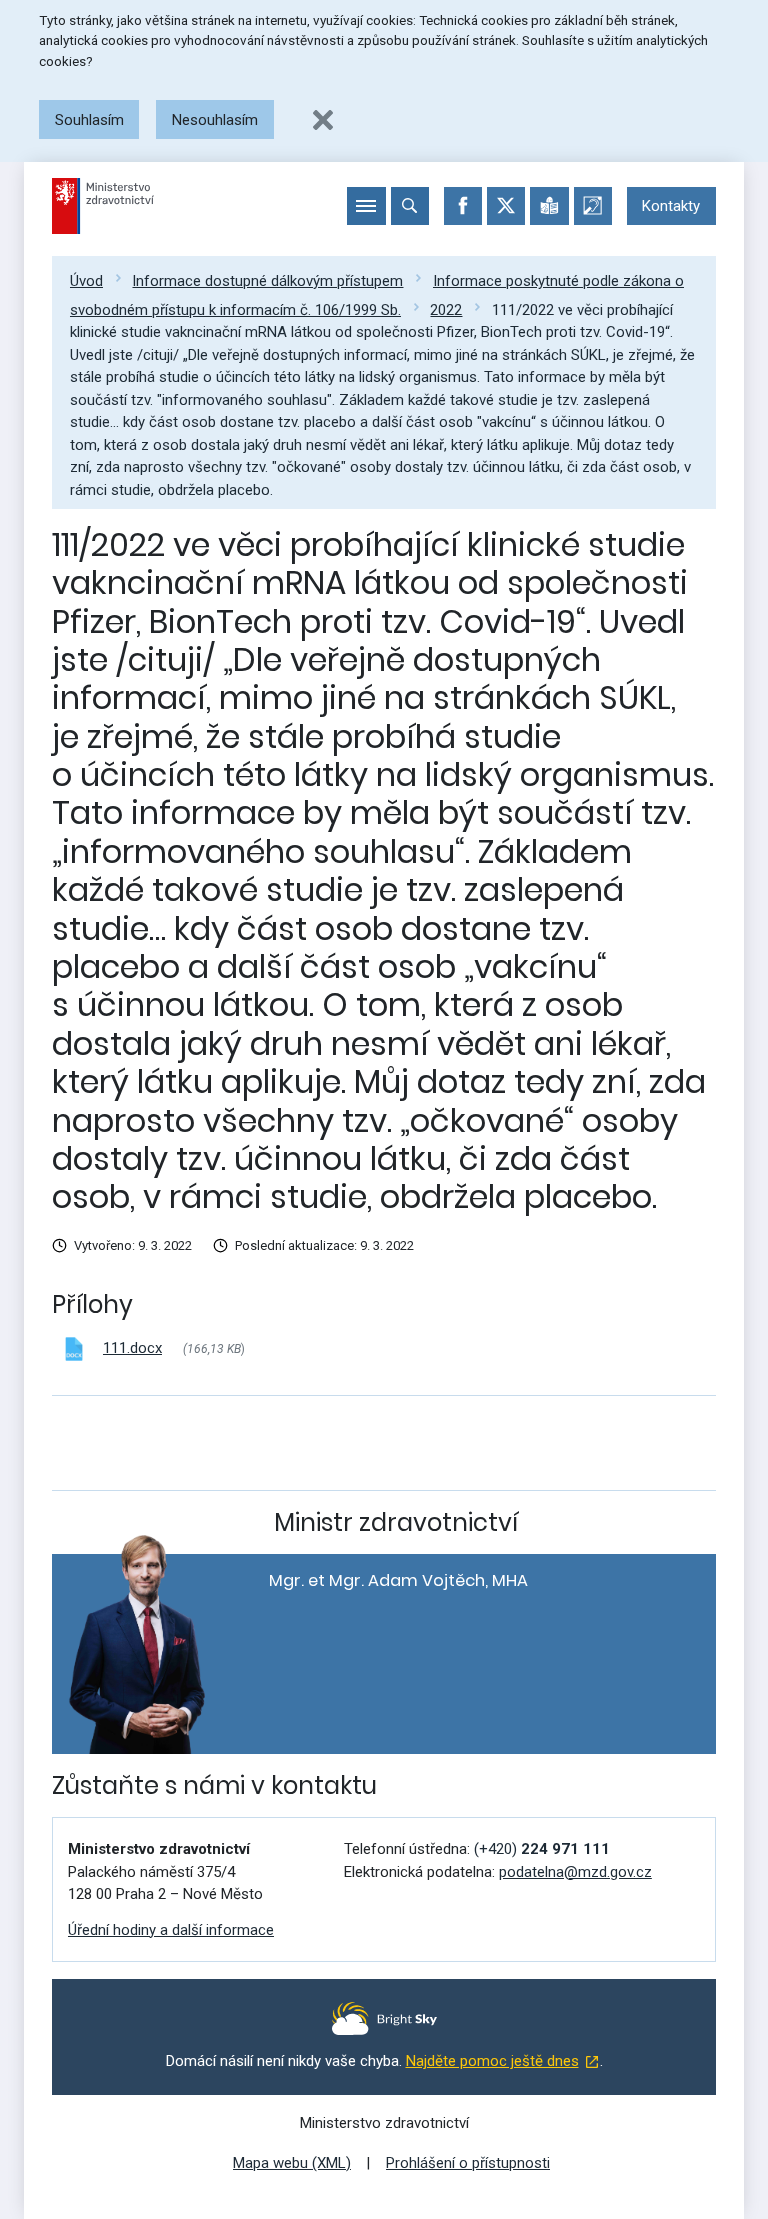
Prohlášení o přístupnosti (468, 2163)
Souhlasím (89, 120)
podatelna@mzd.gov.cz (575, 1872)
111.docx (132, 1348)
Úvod (86, 281)
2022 (446, 310)
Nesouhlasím (215, 120)
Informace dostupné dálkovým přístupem (267, 281)
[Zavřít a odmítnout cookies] (323, 120)
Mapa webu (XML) (292, 2163)
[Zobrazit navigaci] (366, 206)
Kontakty (671, 206)
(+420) (542, 1849)
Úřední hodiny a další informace (171, 1930)
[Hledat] (410, 206)
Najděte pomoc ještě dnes (492, 2061)
